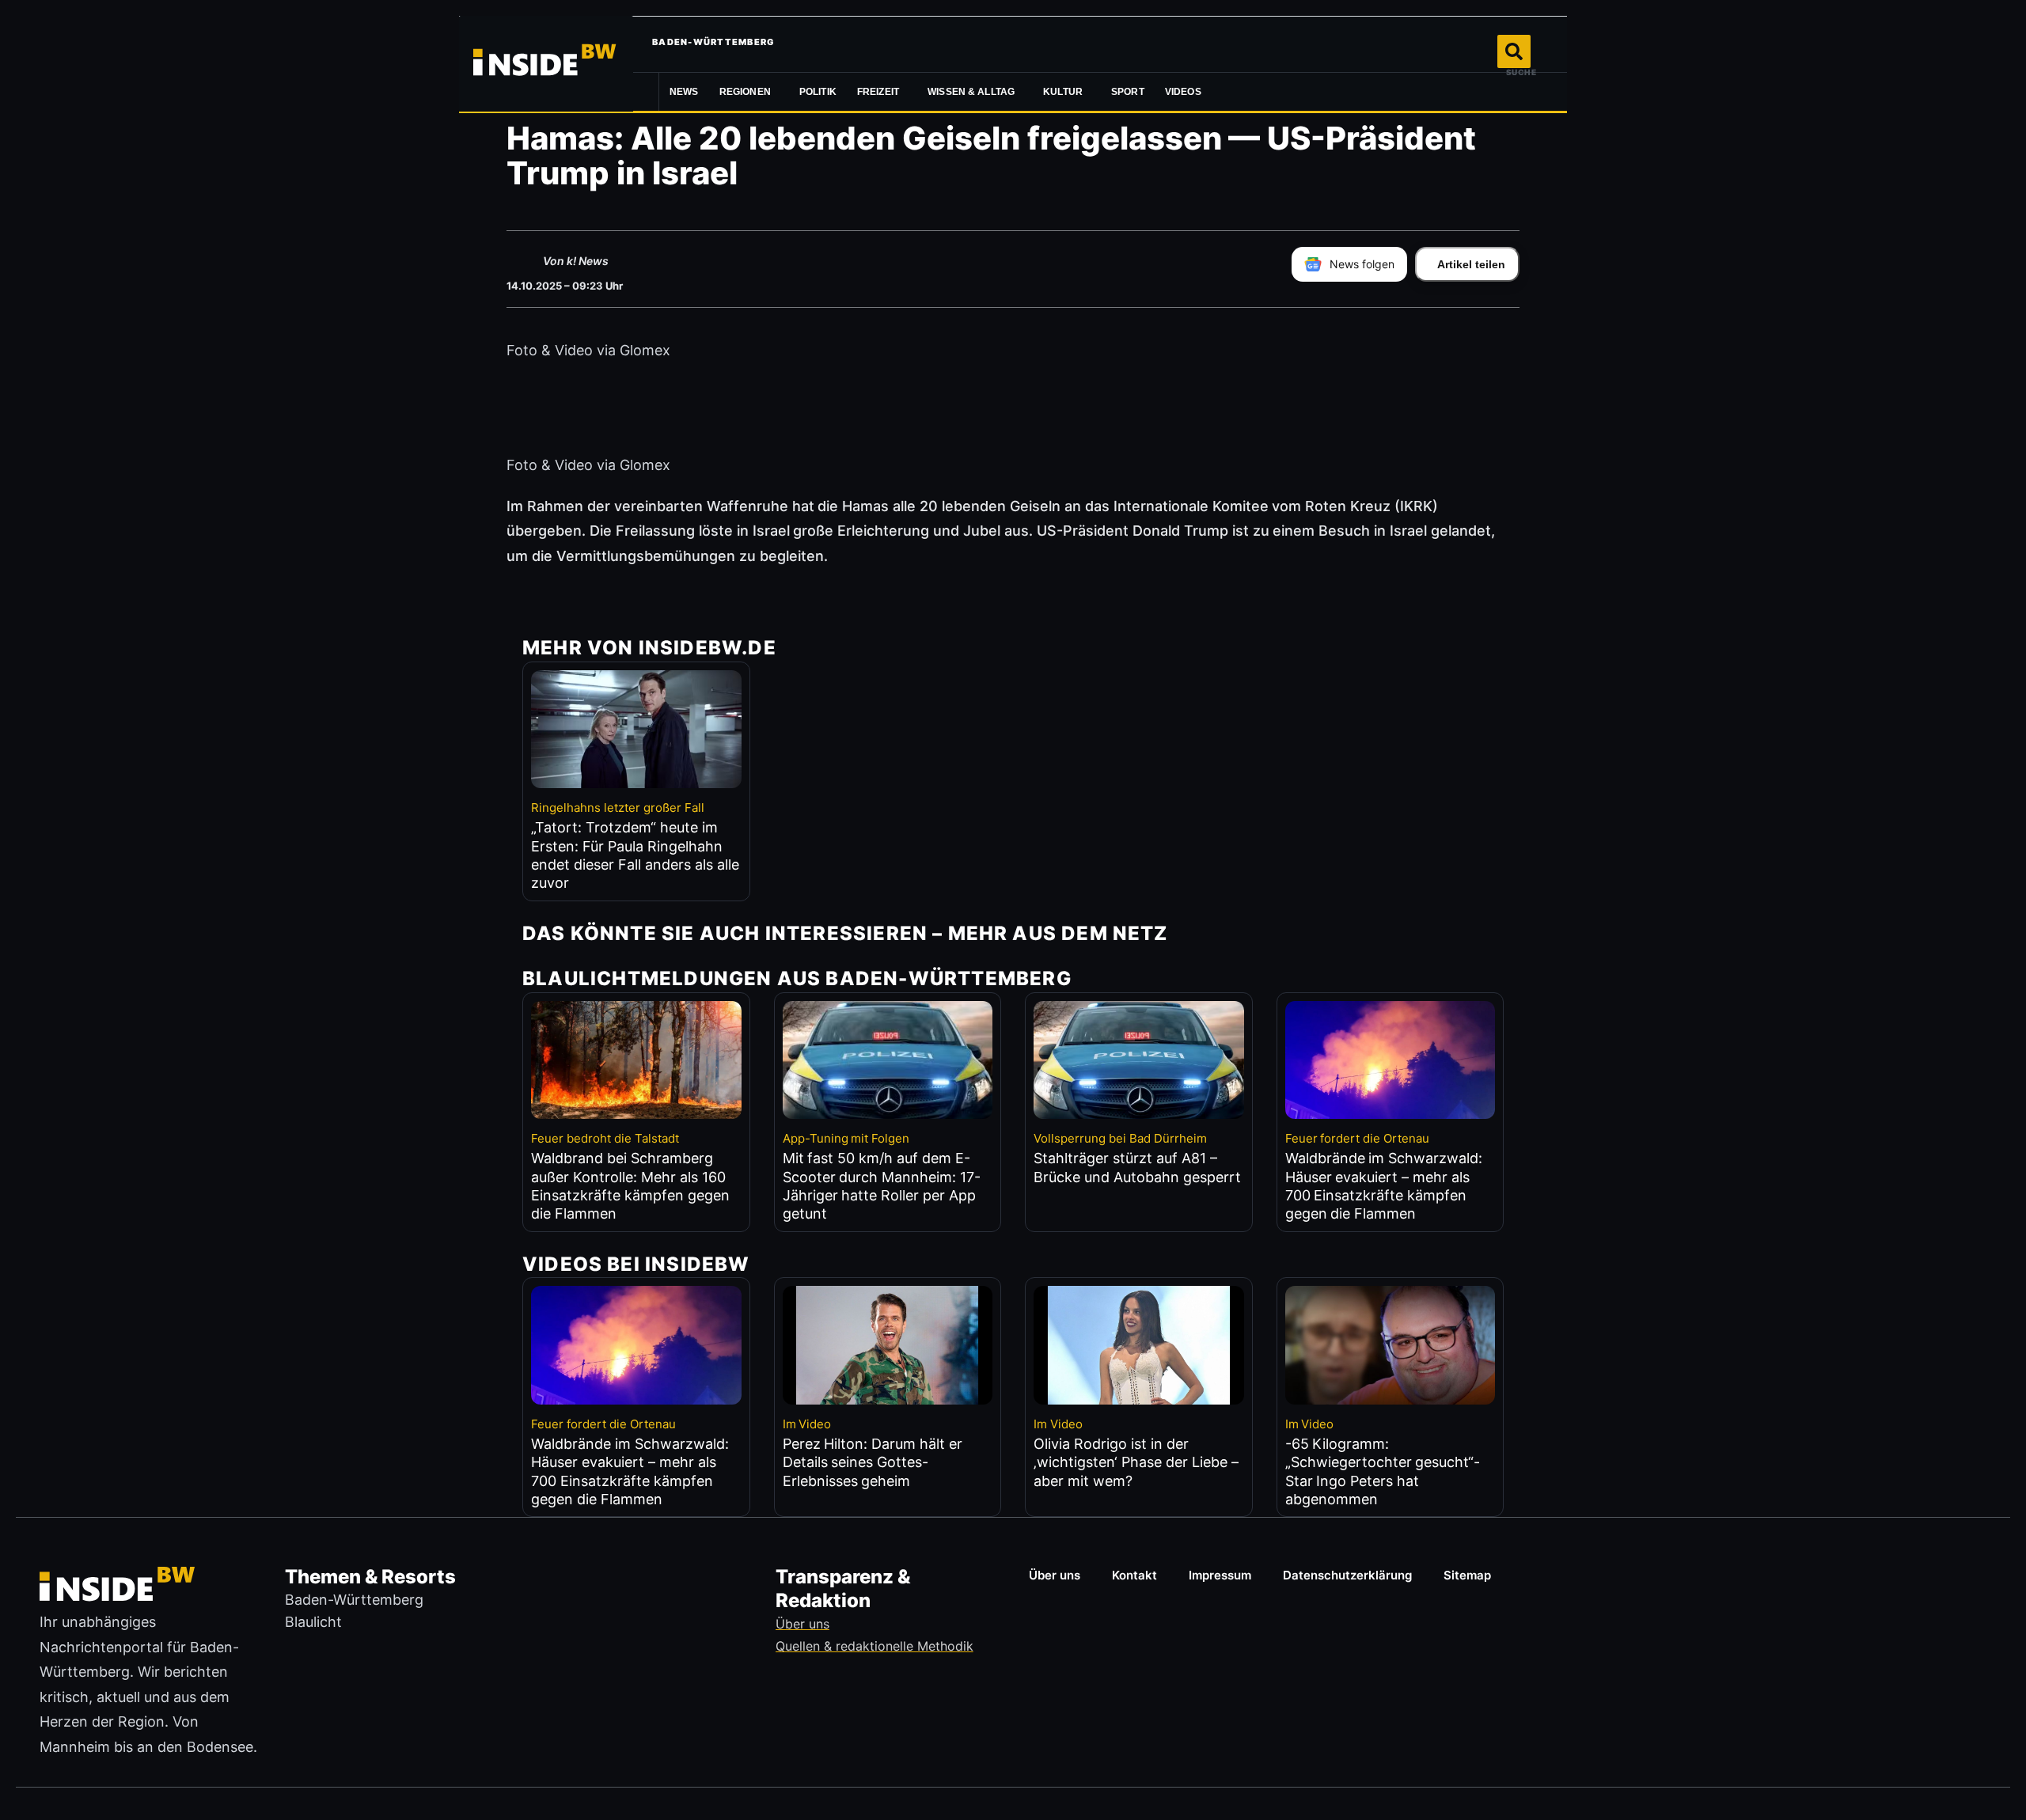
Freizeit (878, 92)
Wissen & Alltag (971, 92)
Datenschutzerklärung (1347, 1575)
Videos (1183, 92)
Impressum (1220, 1575)
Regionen (745, 92)
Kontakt (1134, 1575)
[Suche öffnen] (1514, 51)
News (684, 92)
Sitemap (1467, 1575)
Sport (1128, 92)
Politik (818, 92)
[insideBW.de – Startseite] (546, 63)
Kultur (1063, 92)
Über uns (1055, 1575)
